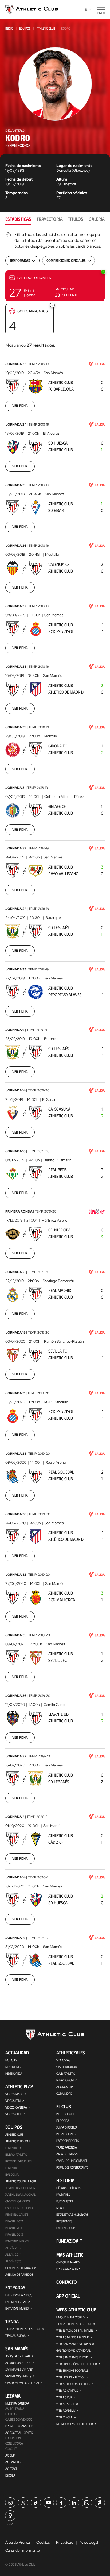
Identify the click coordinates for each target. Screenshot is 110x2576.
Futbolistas (65, 2201)
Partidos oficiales (72, 193)
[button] (55, 286)
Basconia (12, 2174)
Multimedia (13, 2067)
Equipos (25, 28)
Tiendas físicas (15, 2335)
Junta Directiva (67, 2127)
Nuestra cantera (17, 2403)
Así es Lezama (15, 2409)
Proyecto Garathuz (19, 2426)
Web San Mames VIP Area (74, 2344)
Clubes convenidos (19, 2419)
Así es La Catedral (18, 2356)
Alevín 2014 (13, 2254)
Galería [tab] (97, 219)
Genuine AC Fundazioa (21, 2268)
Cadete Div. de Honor (20, 2208)
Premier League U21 (18, 2161)
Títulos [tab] (76, 219)
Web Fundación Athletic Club (77, 2364)
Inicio (9, 28)
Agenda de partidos (19, 2274)
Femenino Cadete (17, 2214)
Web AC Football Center (73, 2384)
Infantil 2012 (14, 2221)
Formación (13, 2438)
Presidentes (64, 2221)
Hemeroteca (14, 2073)
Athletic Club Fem (17, 2141)
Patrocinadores (68, 2141)
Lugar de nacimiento (74, 166)
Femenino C (13, 2168)
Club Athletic (66, 2073)
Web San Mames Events (72, 2357)
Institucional (66, 2114)
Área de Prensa (67, 2154)
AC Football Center (19, 2433)
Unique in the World (70, 2317)
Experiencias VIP (16, 2302)
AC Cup (10, 2455)
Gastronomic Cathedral (22, 2383)
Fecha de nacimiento (23, 166)
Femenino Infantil (17, 2241)
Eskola (10, 2475)
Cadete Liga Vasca (18, 2201)
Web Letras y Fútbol (71, 2377)
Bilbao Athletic (16, 2154)
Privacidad (65, 2542)
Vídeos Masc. (14, 2094)
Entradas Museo (17, 2308)
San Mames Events (18, 2376)
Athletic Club (46, 28)
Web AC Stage (66, 2404)
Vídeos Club (14, 2114)
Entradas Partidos (19, 2295)
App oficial (68, 2296)
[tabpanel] (55, 1112)
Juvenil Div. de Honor (20, 2188)
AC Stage (11, 2469)
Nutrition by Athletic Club (75, 2424)
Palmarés (63, 2194)
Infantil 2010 (14, 2228)
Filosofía (63, 2121)
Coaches (11, 2449)
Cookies (43, 2542)
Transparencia (67, 2147)
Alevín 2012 (13, 2248)
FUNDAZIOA (67, 2241)
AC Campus (13, 2462)
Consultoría (14, 2443)
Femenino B (13, 2148)
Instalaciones (66, 2134)
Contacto (67, 2282)
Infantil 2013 (14, 2234)
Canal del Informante (72, 2161)
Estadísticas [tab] (18, 219)
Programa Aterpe (69, 2269)
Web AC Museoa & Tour (72, 2337)
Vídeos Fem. (13, 2101)
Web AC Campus (67, 2390)
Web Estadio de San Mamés (75, 2330)
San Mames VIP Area (19, 2369)
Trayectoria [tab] (50, 219)
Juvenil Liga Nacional (20, 2194)
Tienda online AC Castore (23, 2329)
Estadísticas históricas (72, 2214)
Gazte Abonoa (67, 2067)
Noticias (11, 2060)
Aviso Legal (89, 2542)
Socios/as (63, 2060)
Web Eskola (64, 2417)
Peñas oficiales (67, 2080)
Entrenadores (66, 2228)
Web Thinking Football (72, 2370)
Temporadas (17, 193)
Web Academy (66, 2410)
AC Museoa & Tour (18, 2363)
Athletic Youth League (21, 2181)
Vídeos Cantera (16, 2107)
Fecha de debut (19, 179)
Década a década (68, 2188)
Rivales (61, 2208)
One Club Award (68, 2262)
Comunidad (64, 2093)
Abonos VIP (64, 2087)
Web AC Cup (64, 2397)
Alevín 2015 (13, 2261)
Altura (62, 179)
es (86, 9)
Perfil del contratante (72, 2167)
